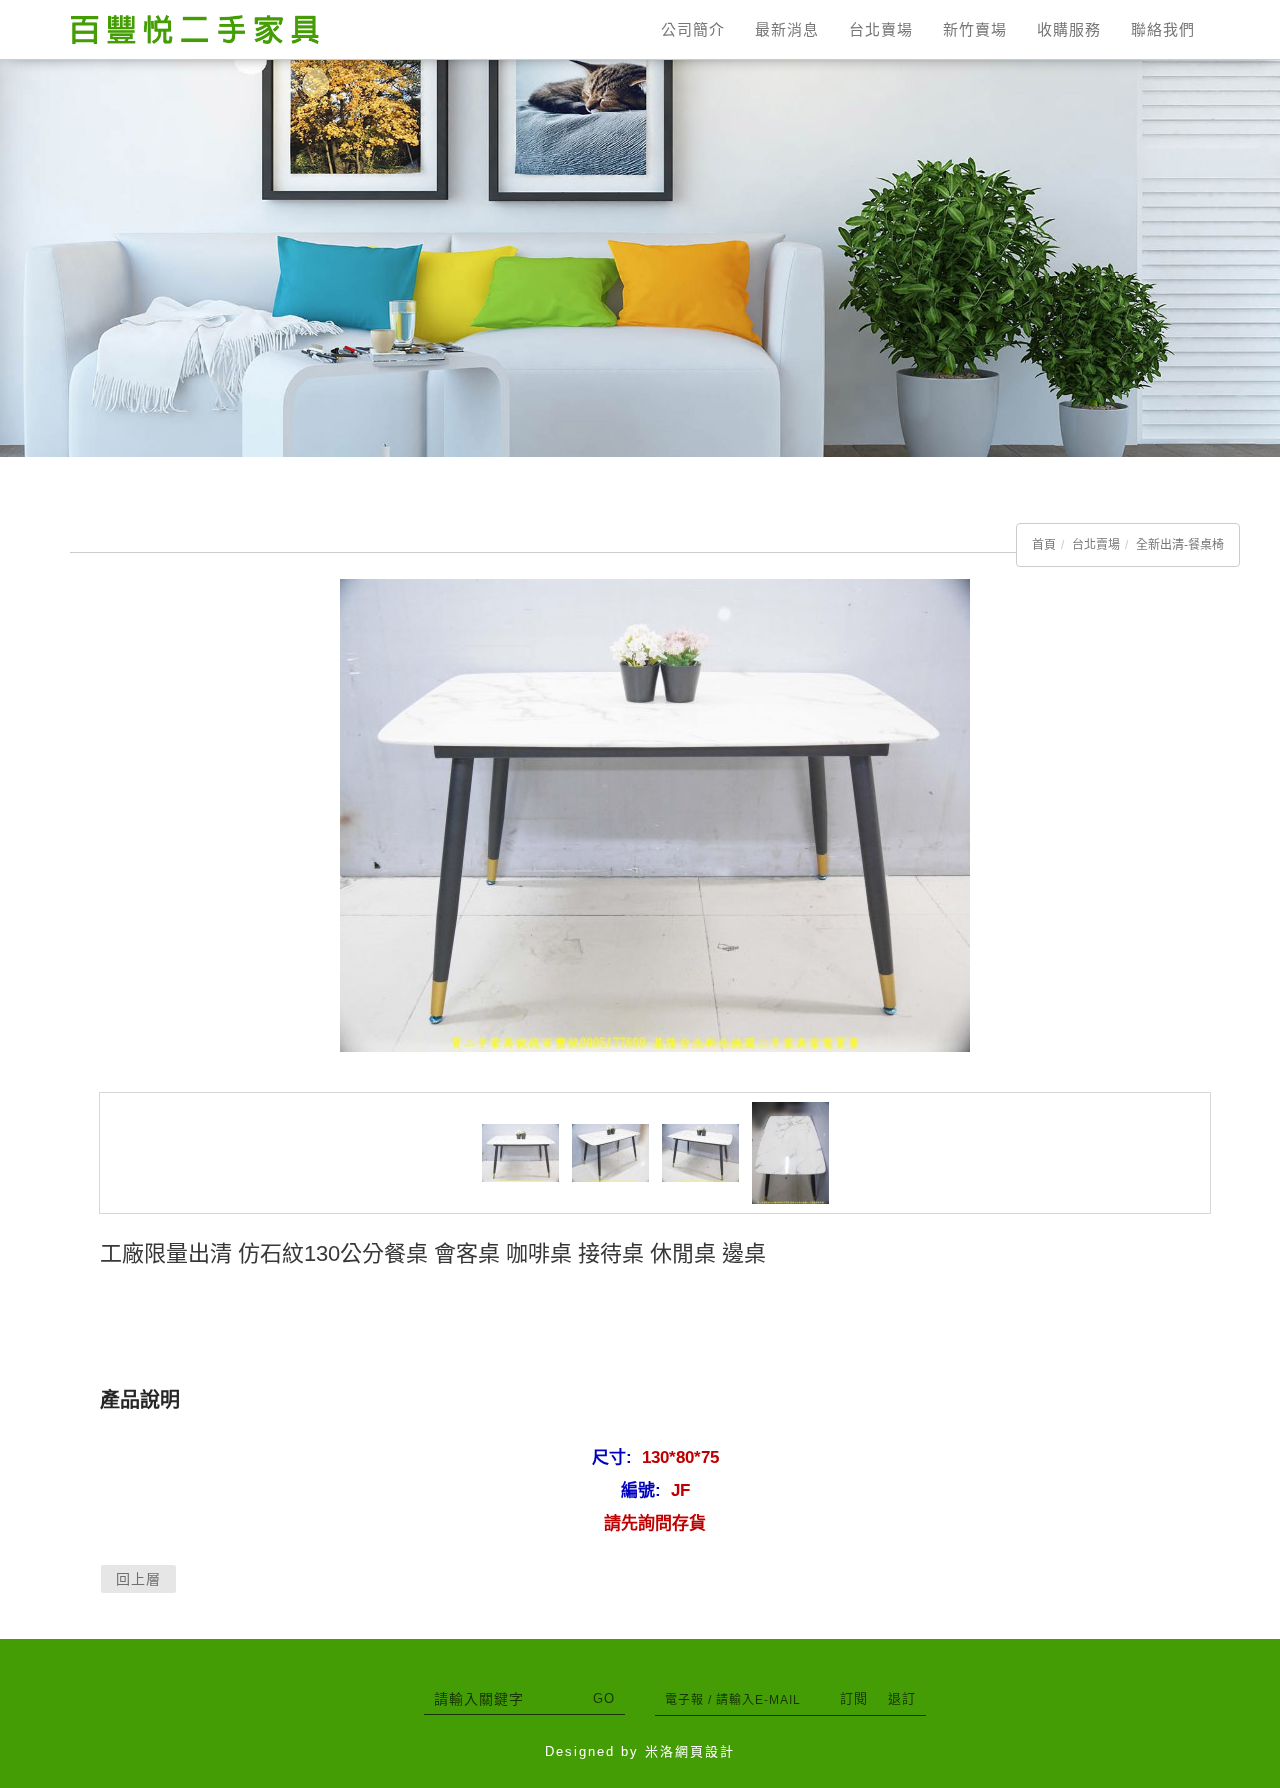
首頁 (1044, 545)
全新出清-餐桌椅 (1180, 545)
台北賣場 (881, 29)
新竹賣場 (975, 29)
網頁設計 (705, 1751)
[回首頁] (195, 29)
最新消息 (787, 29)
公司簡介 (693, 29)
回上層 (138, 1579)
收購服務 (1069, 29)
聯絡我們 (1163, 29)
